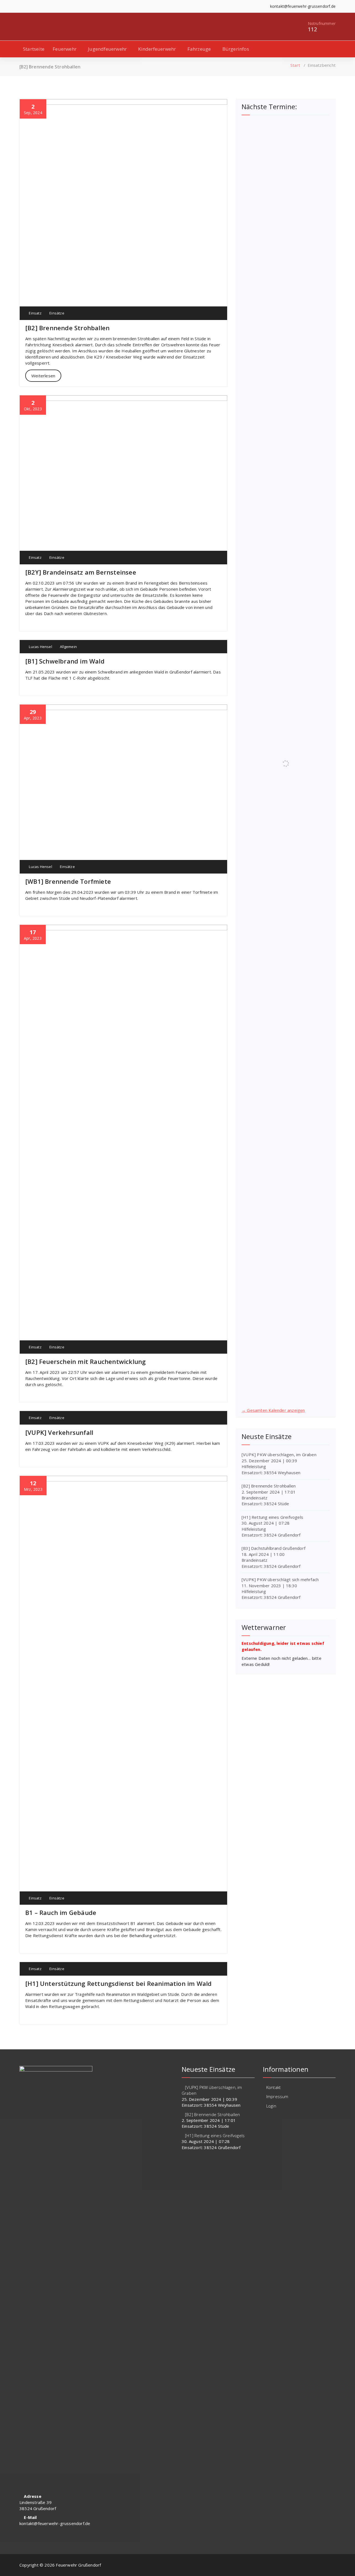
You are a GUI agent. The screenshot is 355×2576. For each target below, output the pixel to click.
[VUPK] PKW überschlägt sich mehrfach (280, 1579)
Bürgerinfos (236, 49)
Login (271, 2106)
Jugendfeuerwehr (107, 49)
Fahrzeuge (199, 49)
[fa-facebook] (21, 6)
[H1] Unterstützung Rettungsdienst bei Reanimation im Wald (118, 1983)
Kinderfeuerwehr (157, 49)
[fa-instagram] (29, 6)
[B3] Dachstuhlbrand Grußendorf (273, 1548)
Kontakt (273, 2087)
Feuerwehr (65, 49)
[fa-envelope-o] (38, 6)
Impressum (277, 2096)
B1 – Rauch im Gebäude (61, 1912)
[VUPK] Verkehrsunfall (59, 1432)
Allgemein (68, 647)
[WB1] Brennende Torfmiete (68, 881)
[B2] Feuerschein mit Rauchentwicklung (85, 1361)
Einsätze (57, 313)
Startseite (34, 49)
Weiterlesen (43, 376)
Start (295, 65)
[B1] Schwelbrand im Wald (65, 661)
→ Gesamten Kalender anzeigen (273, 1410)
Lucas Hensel (40, 647)
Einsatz (35, 313)
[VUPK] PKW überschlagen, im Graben (279, 1455)
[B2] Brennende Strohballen (67, 328)
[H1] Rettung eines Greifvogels (272, 1517)
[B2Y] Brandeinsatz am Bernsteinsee (81, 572)
